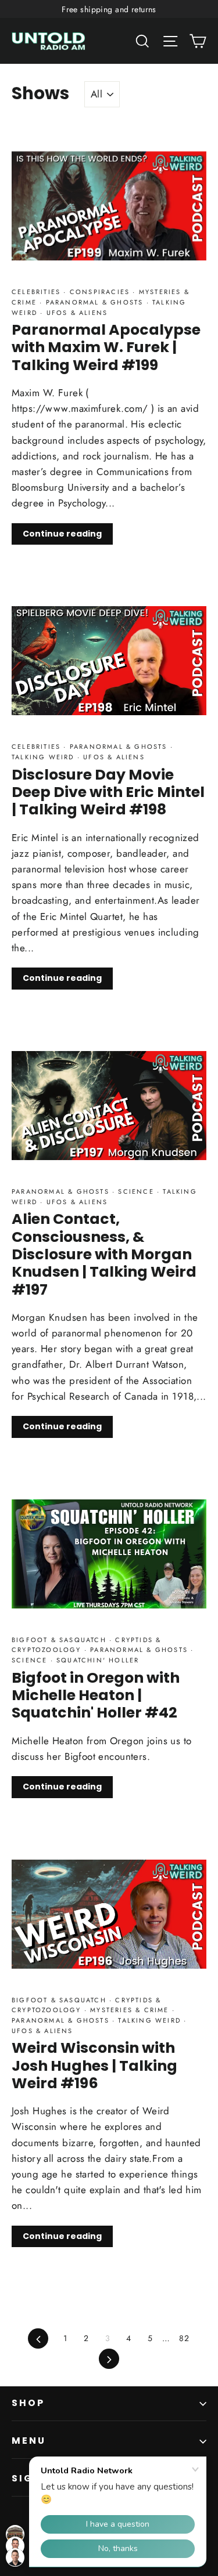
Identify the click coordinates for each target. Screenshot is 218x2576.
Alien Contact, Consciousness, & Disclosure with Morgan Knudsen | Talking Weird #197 (104, 1254)
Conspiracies (100, 292)
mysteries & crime (130, 2010)
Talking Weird (44, 757)
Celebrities (37, 292)
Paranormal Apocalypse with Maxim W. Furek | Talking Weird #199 (106, 347)
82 (184, 2338)
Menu (29, 2441)
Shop (28, 2403)
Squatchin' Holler (97, 1660)
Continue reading (62, 534)
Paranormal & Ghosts (94, 302)
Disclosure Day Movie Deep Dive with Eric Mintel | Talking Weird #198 (108, 792)
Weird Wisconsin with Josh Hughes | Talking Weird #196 (94, 2065)
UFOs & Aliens (75, 313)
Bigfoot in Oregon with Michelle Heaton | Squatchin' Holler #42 (96, 1695)
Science (136, 1191)
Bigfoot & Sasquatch (60, 1640)
